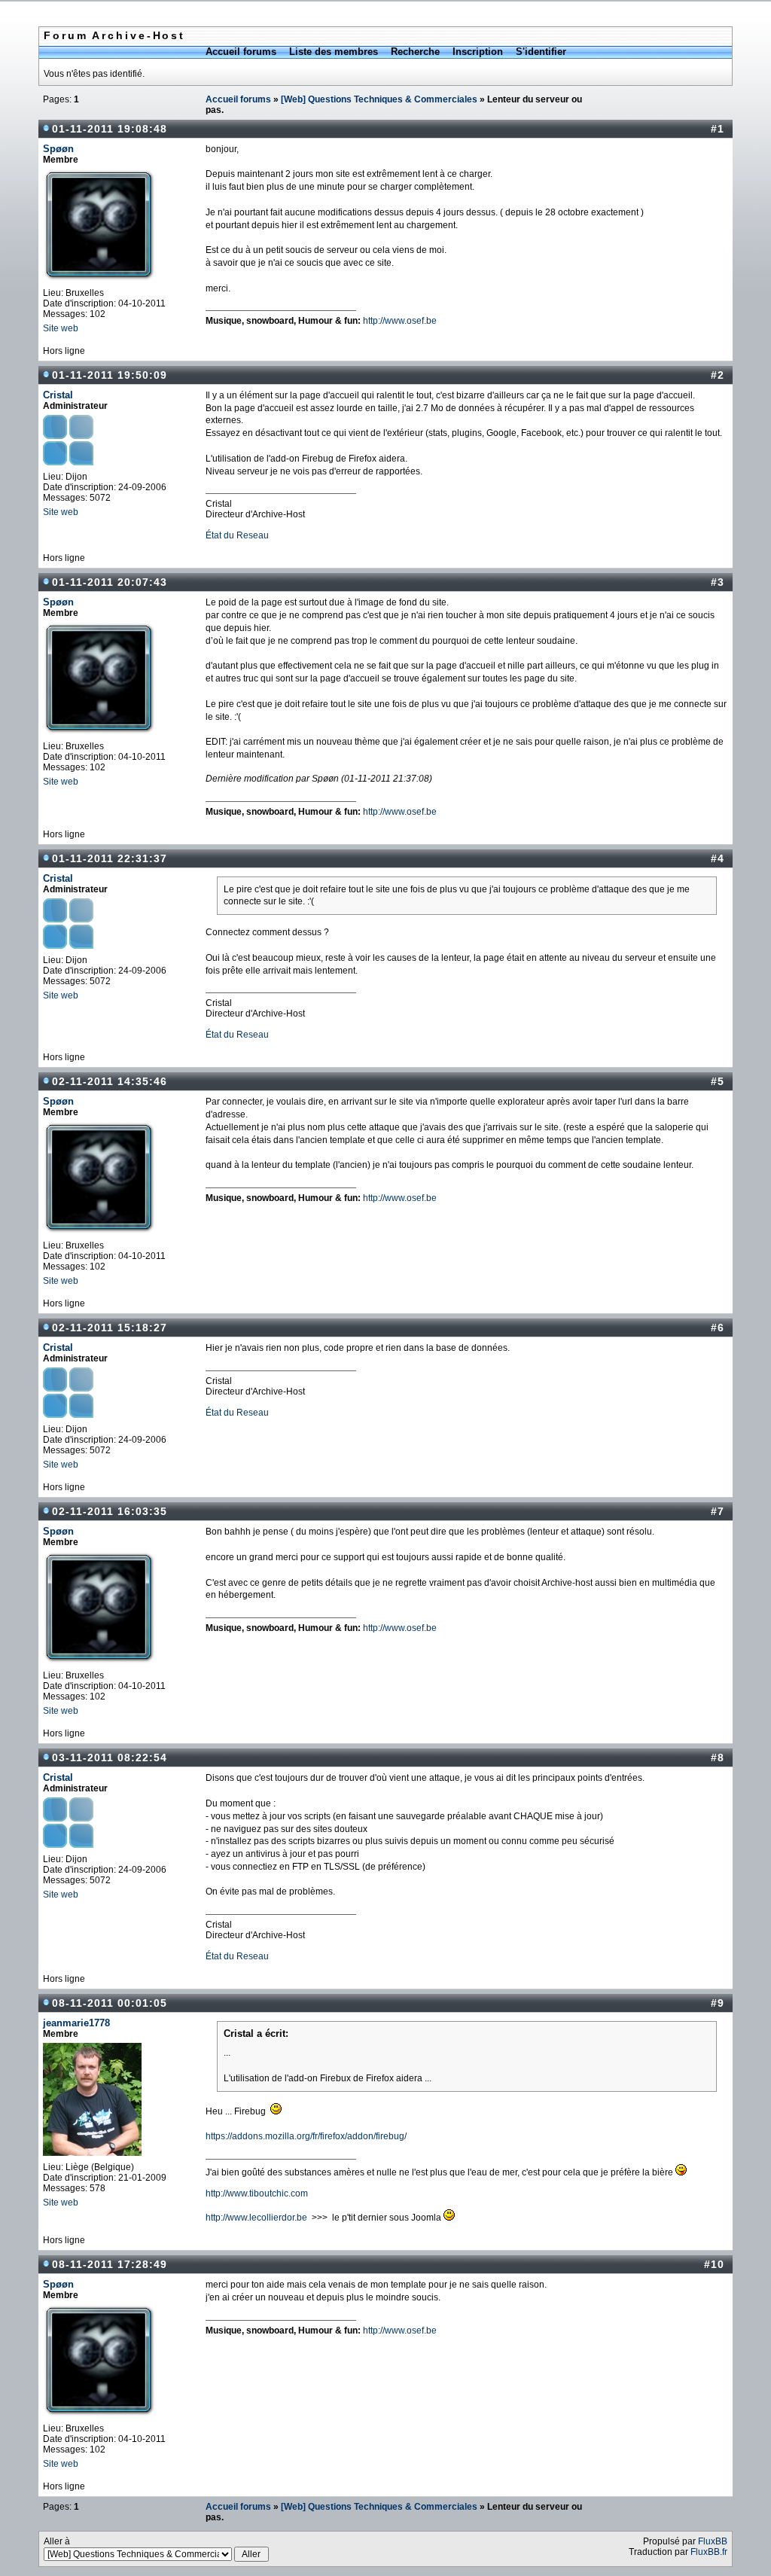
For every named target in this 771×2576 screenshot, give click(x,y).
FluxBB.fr (709, 2552)
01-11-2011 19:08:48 (110, 129)
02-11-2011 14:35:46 (110, 1081)
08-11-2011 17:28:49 (110, 2264)
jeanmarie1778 (76, 2023)
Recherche (415, 52)
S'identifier (541, 52)
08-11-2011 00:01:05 (110, 2003)
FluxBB (713, 2541)
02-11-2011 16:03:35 (110, 1511)
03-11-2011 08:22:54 (110, 1757)
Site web (61, 328)
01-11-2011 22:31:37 (110, 858)
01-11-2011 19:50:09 (110, 375)
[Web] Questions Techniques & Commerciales (379, 99)
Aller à (57, 2541)
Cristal (58, 395)
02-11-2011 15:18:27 (110, 1328)
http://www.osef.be (400, 321)
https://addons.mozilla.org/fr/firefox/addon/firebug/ (306, 2136)
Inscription (478, 52)
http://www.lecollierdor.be (256, 2218)
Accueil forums (241, 52)
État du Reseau (237, 535)
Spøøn (58, 149)
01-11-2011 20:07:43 (110, 582)
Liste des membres (334, 52)
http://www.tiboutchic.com (257, 2193)
